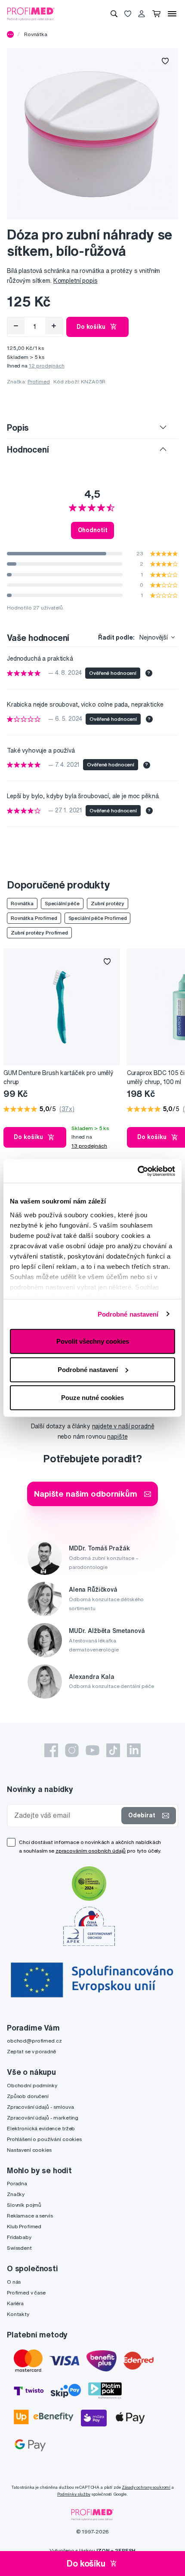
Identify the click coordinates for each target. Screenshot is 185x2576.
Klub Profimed (24, 2226)
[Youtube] (92, 1750)
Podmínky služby (74, 2494)
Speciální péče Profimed (98, 918)
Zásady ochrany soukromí (146, 2487)
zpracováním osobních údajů (91, 1851)
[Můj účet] (142, 14)
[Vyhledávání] (114, 14)
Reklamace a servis (30, 2216)
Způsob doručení (28, 2096)
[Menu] (172, 14)
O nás (14, 2282)
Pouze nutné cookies (92, 1398)
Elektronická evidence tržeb (41, 2128)
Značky (16, 2194)
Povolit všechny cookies (93, 1341)
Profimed (39, 381)
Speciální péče (62, 903)
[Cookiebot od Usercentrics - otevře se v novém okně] (137, 1171)
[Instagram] (72, 1750)
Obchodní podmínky (32, 2085)
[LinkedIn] (134, 1750)
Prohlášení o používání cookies (44, 2139)
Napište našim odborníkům (86, 1493)
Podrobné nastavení (128, 1314)
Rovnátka (36, 34)
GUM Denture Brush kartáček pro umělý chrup (59, 1077)
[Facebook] (51, 1750)
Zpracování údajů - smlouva (40, 2107)
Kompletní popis (76, 281)
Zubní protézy (108, 903)
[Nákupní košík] (156, 14)
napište (117, 1437)
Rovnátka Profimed (34, 918)
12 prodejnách (47, 366)
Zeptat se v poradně (31, 2051)
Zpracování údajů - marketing (43, 2118)
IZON (103, 2550)
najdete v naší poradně (123, 1426)
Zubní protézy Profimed (39, 933)
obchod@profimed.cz (34, 2041)
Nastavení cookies (29, 2150)
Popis (18, 427)
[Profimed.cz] (31, 13)
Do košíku (91, 327)
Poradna (17, 2183)
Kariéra (15, 2303)
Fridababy (19, 2237)
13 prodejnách (89, 1146)
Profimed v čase (26, 2293)
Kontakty (18, 2314)
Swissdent (19, 2248)
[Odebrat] (16, 326)
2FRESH (125, 2550)
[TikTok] (113, 1750)
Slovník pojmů (24, 2205)
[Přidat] (54, 326)
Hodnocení (28, 449)
